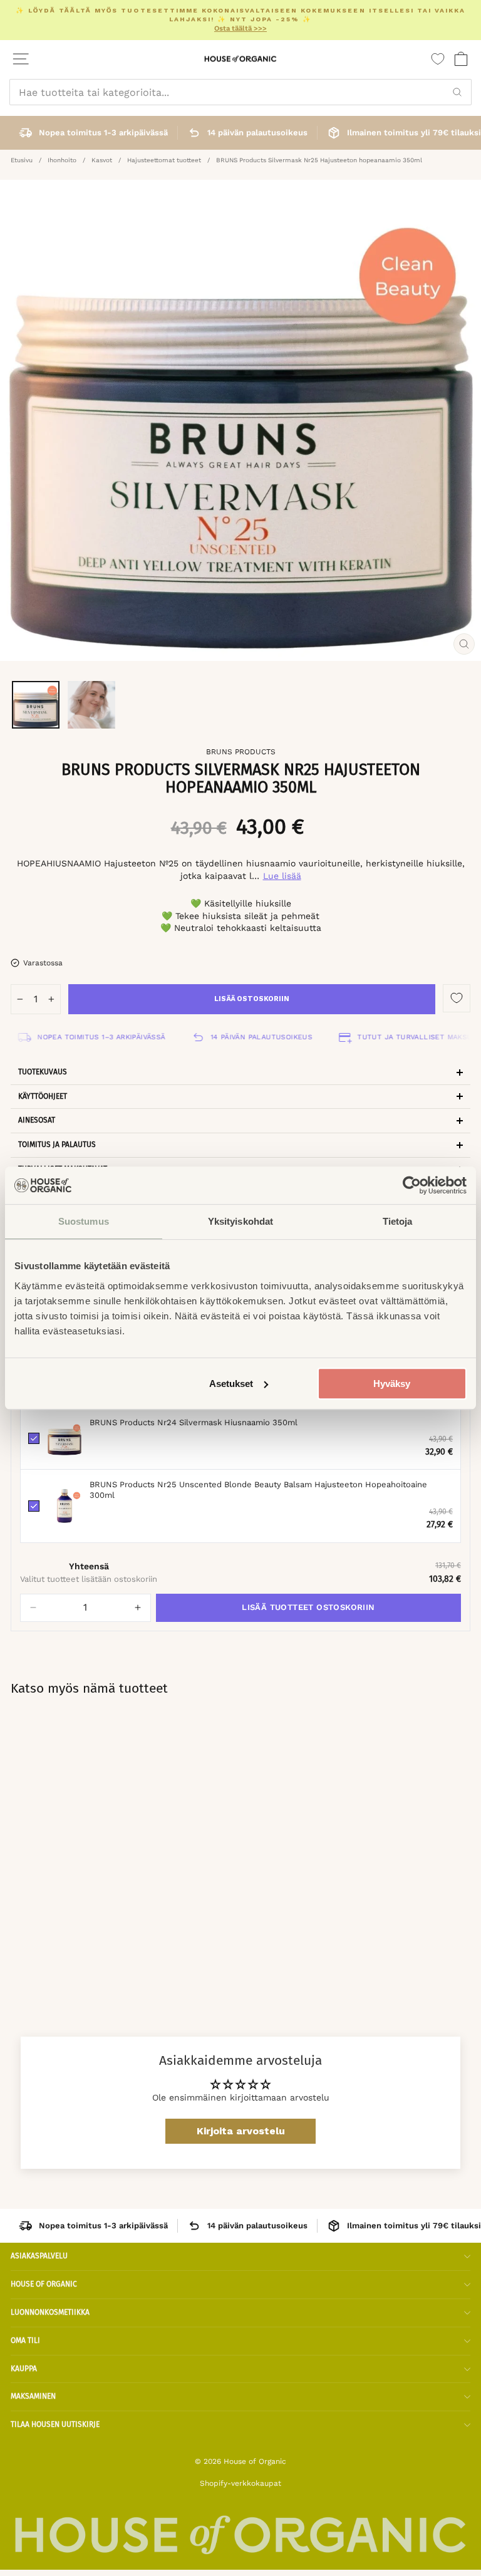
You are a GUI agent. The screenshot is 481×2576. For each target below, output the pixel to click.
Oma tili (25, 2340)
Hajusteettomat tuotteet (164, 160)
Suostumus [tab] (84, 1221)
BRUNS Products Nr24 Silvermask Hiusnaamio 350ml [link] (194, 1422)
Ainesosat (37, 1120)
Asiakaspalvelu (39, 2256)
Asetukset (231, 1384)
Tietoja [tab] (398, 1221)
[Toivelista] (438, 59)
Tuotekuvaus (43, 1072)
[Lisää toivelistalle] (457, 998)
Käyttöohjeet (43, 1096)
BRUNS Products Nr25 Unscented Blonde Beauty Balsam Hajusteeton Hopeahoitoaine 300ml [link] (258, 1490)
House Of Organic (44, 2284)
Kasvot (102, 160)
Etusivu (22, 160)
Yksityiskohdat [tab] (240, 1221)
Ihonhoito (62, 160)
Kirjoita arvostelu (241, 2131)
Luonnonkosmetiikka (50, 2312)
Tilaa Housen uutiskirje (55, 2424)
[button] (33, 1608)
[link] (65, 1438)
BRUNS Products (241, 752)
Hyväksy (392, 1384)
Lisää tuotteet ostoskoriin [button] (308, 1607)
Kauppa (24, 2369)
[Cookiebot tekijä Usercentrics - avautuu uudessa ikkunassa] (412, 1185)
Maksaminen (33, 2396)
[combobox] (240, 92)
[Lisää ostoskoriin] (286, 1854)
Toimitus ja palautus (57, 1145)
